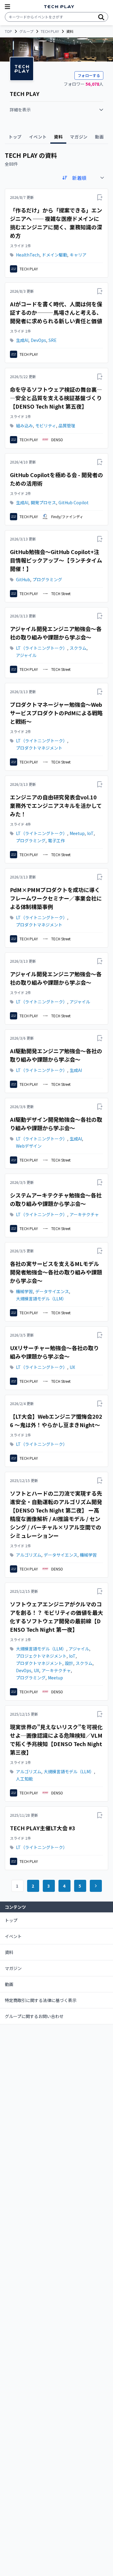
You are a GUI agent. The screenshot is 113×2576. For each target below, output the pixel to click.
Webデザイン (29, 1146)
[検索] (101, 17)
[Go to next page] (96, 1886)
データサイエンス (52, 1291)
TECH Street (61, 593)
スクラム (78, 648)
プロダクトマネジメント (39, 748)
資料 (9, 1952)
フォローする (89, 75)
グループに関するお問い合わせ (34, 2016)
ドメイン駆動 (55, 255)
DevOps (38, 340)
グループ (26, 31)
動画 (9, 1984)
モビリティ (46, 426)
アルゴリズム (29, 1555)
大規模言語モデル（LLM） (41, 1299)
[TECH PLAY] (59, 7)
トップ (11, 1920)
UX (72, 1367)
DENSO (57, 440)
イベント (13, 1936)
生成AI (22, 340)
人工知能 (24, 1779)
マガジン (13, 1968)
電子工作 (56, 840)
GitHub (23, 579)
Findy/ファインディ (67, 516)
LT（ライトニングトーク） (42, 648)
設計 (69, 1663)
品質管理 (67, 426)
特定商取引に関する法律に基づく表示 (41, 2000)
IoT (90, 833)
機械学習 (24, 1291)
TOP (8, 31)
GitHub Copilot (74, 502)
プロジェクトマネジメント (41, 1656)
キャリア (78, 255)
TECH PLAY (50, 31)
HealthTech (28, 255)
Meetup (77, 833)
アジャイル (26, 655)
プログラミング (47, 579)
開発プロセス (43, 502)
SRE (53, 340)
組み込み (24, 426)
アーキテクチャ (84, 1214)
